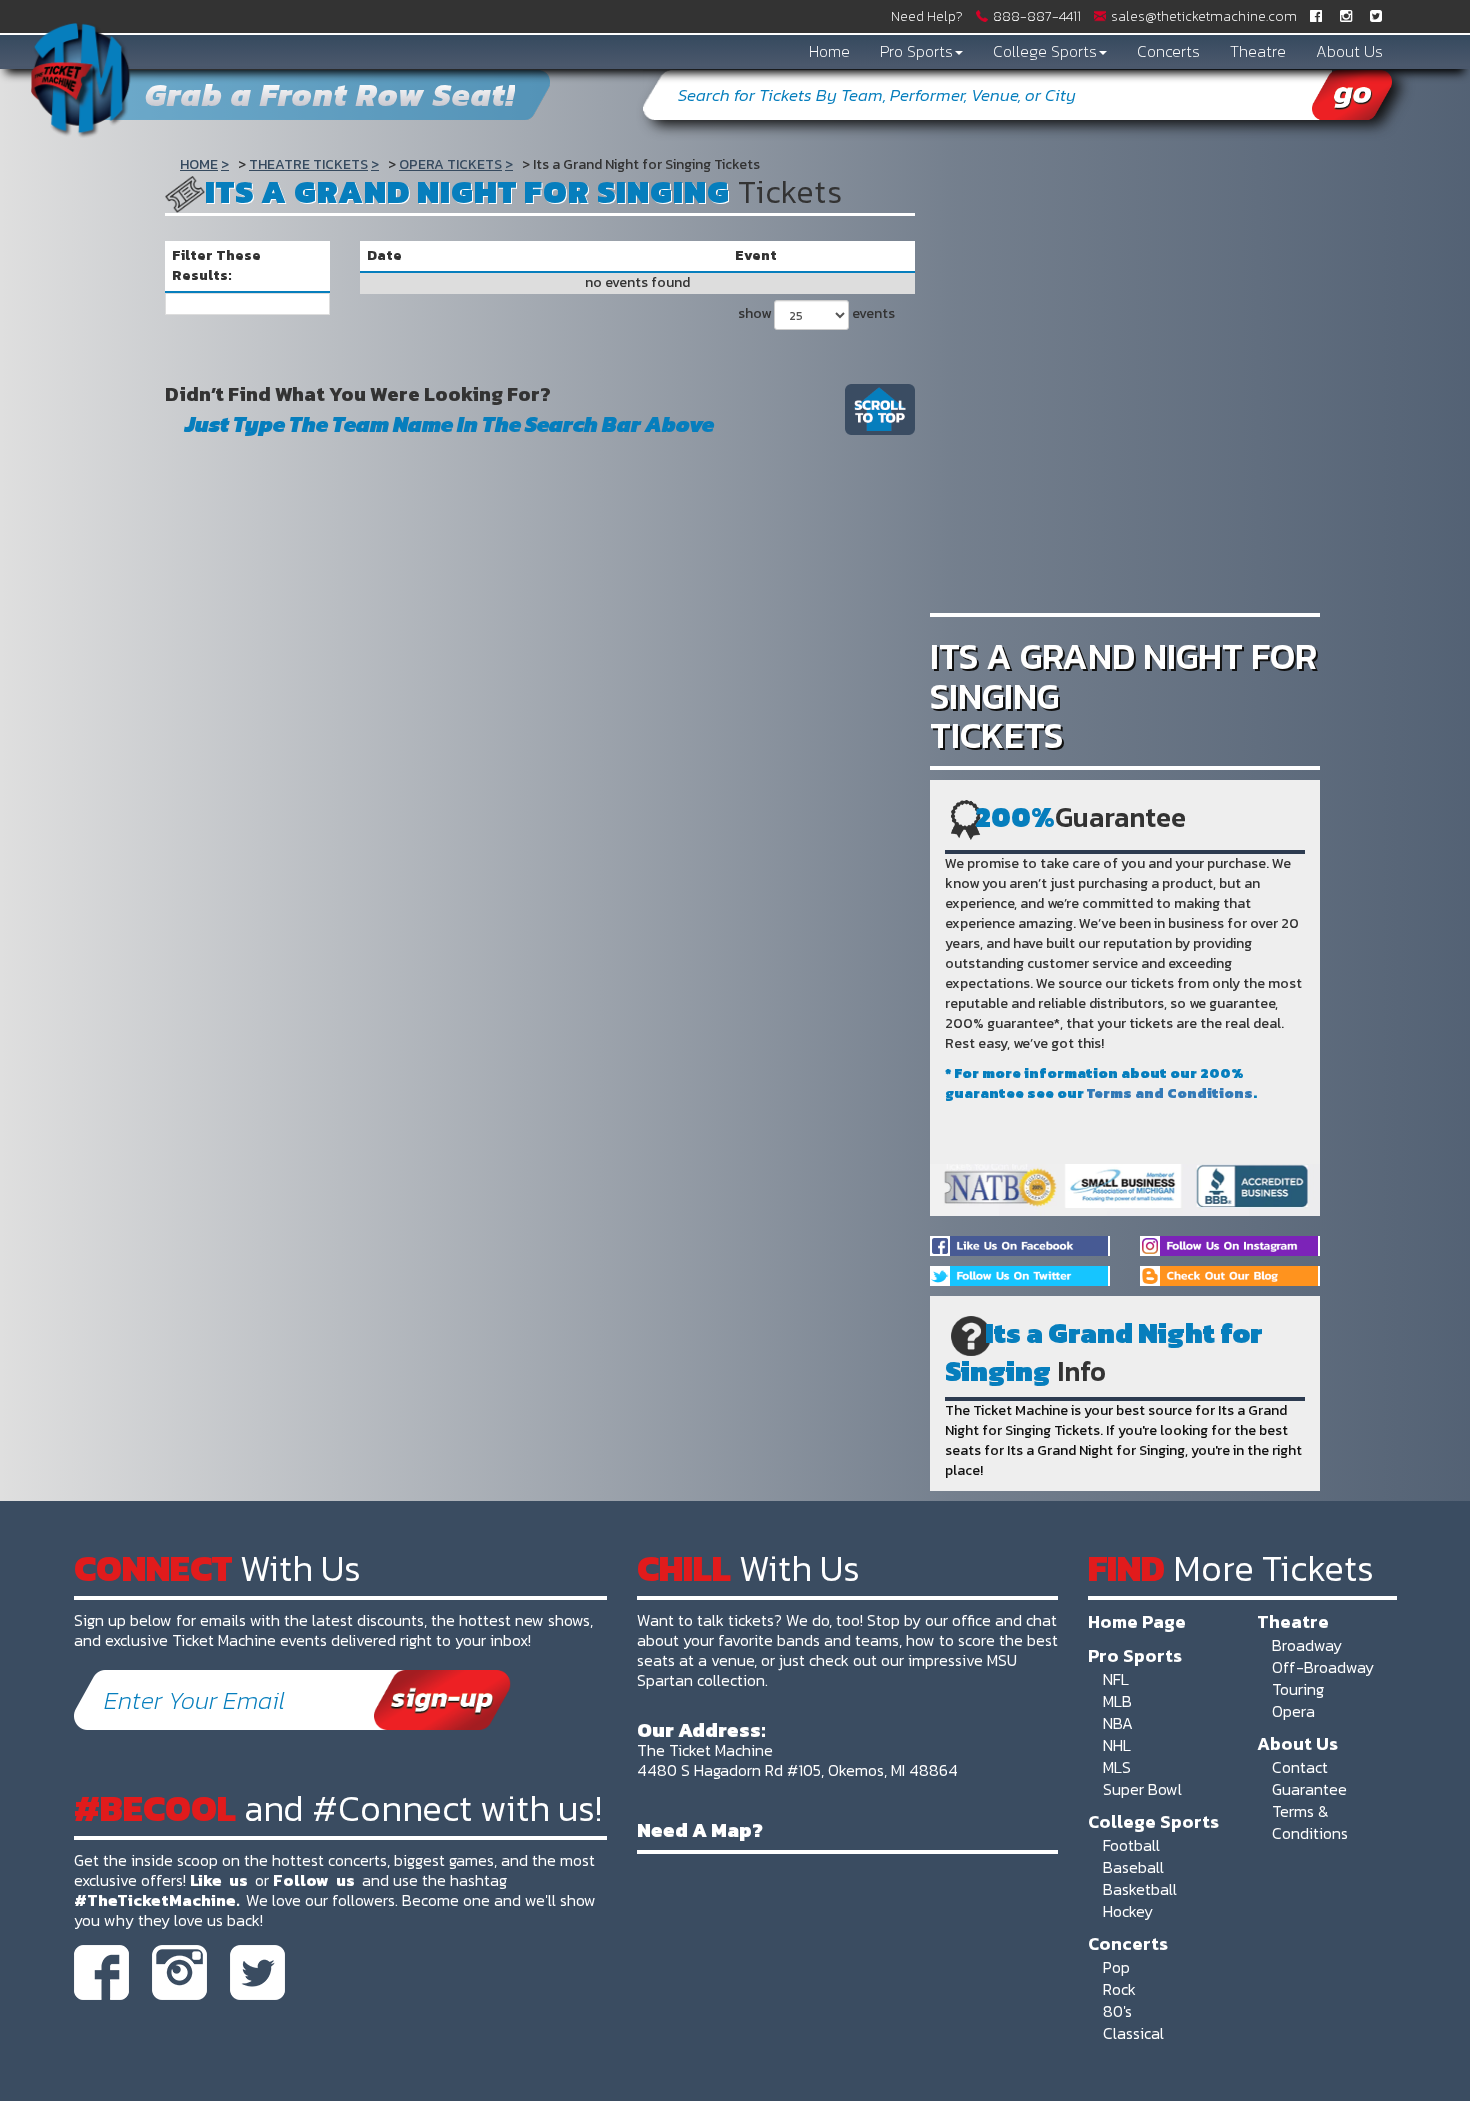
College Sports (1045, 51)
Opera (1293, 1711)
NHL (1117, 1745)
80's (1117, 2011)
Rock (1119, 1989)
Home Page (1137, 1621)
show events (816, 313)
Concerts (1168, 51)
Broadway (1307, 1645)
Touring (1298, 1689)
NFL (1116, 1679)
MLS (1117, 1767)
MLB (1117, 1701)
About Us (1349, 51)
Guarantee (1309, 1789)
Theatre (1258, 51)
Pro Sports (916, 51)
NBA (1118, 1723)
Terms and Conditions (1170, 1093)
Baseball (1133, 1867)
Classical (1133, 2033)
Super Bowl (1142, 1789)
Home (829, 51)
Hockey (1128, 1911)
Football (1131, 1845)
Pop (1116, 1967)
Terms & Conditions (1310, 1822)
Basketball (1140, 1889)
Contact (1300, 1767)
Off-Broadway (1323, 1667)
